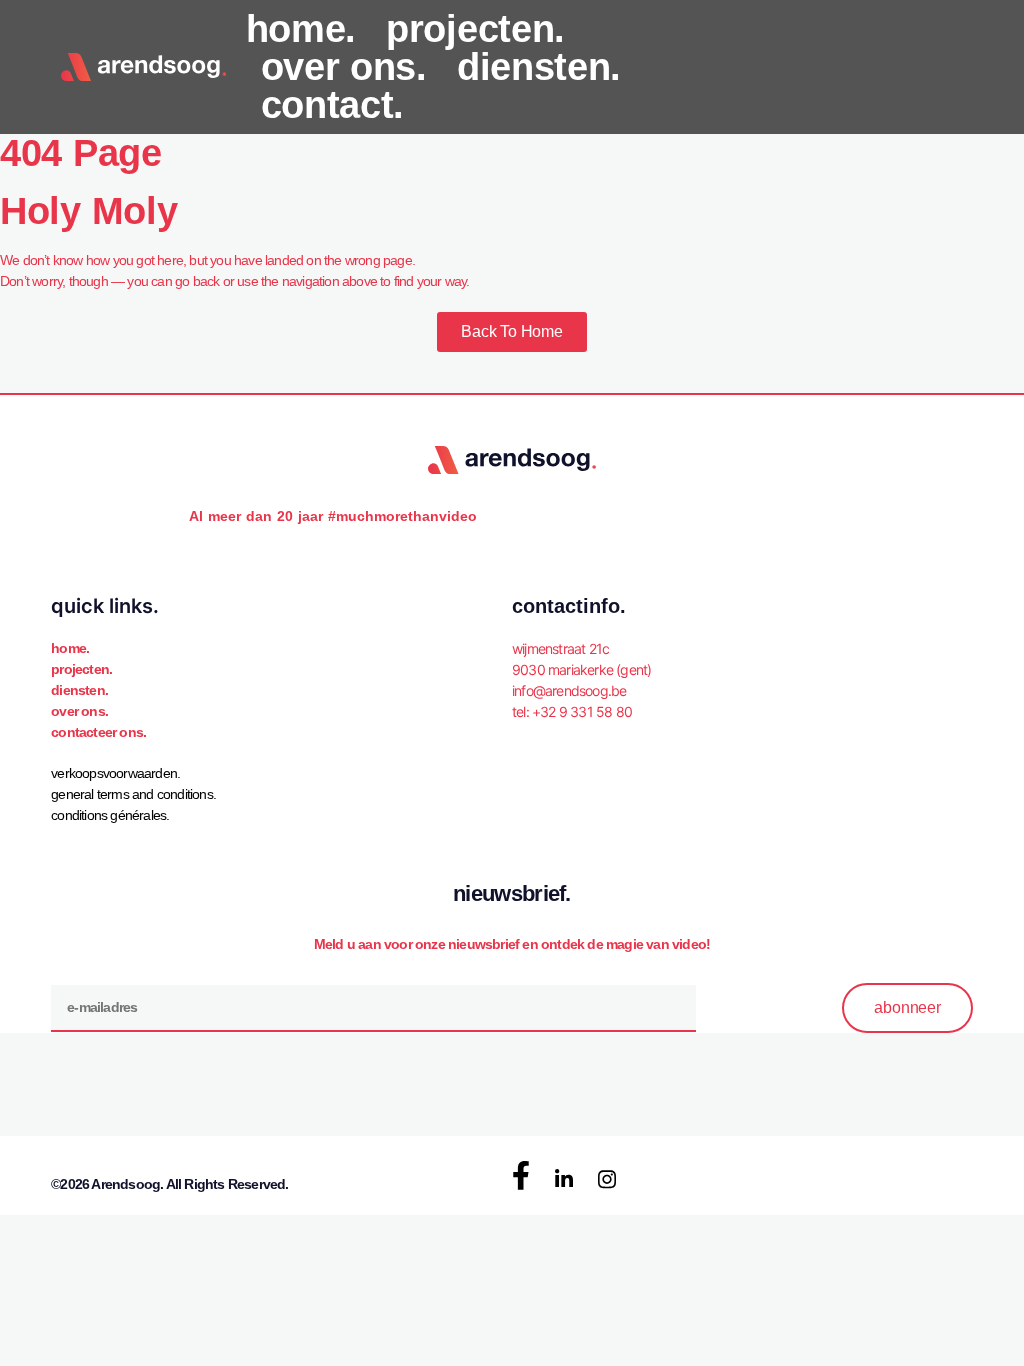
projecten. (475, 29)
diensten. (539, 67)
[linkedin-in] (564, 1180)
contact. (333, 105)
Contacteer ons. (98, 732)
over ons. (344, 67)
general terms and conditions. (133, 794)
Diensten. (79, 690)
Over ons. (79, 711)
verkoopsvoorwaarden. (115, 773)
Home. (70, 648)
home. (301, 29)
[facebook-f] (521, 1175)
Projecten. (81, 669)
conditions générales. (110, 815)
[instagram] (607, 1180)
